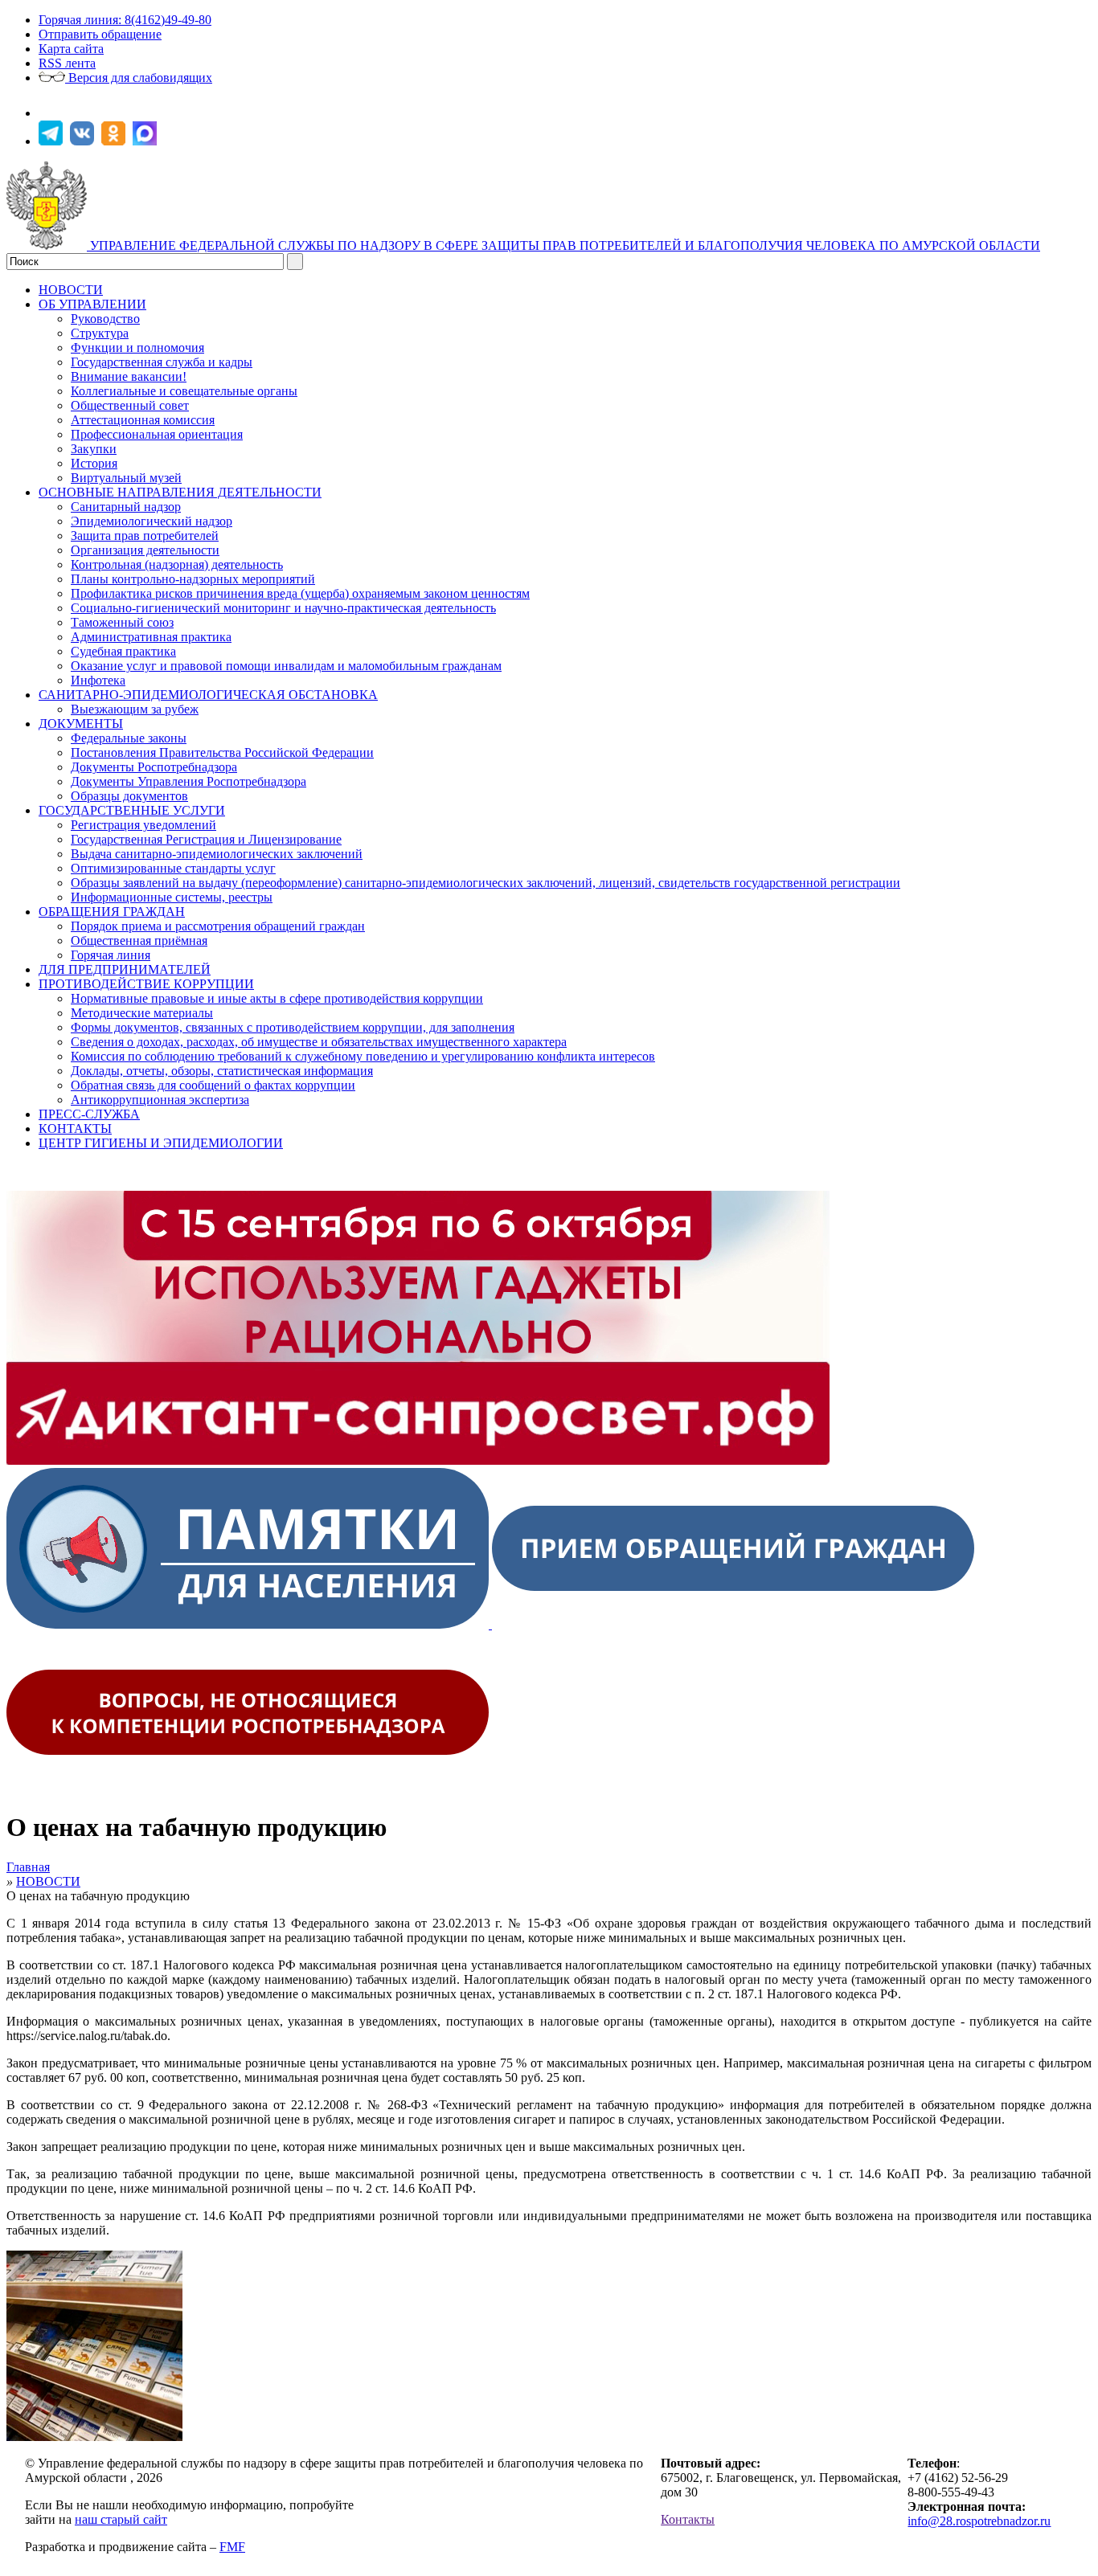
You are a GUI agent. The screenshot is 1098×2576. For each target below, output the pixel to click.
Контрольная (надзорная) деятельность (177, 564)
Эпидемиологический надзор (152, 521)
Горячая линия (111, 955)
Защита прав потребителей (145, 536)
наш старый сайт (121, 2519)
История (94, 463)
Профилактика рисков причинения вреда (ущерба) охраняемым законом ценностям (300, 593)
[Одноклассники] (115, 141)
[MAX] (147, 141)
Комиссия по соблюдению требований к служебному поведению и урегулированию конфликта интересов (363, 1056)
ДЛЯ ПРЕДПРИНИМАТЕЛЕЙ (125, 969)
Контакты (688, 2519)
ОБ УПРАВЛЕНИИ (92, 304)
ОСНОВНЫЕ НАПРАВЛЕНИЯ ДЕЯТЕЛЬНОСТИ (180, 492)
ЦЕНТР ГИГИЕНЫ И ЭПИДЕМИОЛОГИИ (161, 1143)
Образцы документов (129, 796)
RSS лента (67, 63)
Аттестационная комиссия (143, 420)
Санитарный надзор (126, 507)
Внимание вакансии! (129, 376)
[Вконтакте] (84, 141)
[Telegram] (53, 141)
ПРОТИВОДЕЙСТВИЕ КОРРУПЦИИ (146, 984)
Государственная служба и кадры (162, 362)
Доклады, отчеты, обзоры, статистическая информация (222, 1071)
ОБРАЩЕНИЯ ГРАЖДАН (112, 912)
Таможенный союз (122, 622)
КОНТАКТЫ (75, 1129)
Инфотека (98, 680)
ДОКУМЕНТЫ (81, 724)
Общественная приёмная (139, 940)
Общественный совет (130, 405)
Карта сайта (71, 49)
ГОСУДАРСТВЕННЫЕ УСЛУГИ (132, 810)
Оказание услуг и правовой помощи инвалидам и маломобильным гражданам (286, 666)
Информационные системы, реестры (172, 897)
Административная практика (151, 637)
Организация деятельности (145, 550)
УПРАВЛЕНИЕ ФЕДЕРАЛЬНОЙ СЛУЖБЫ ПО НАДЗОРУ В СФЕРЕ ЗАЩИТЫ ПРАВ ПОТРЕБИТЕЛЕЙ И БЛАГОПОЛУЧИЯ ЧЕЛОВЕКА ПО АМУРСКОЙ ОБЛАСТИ (565, 245)
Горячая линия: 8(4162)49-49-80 (125, 20)
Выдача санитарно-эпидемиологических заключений (217, 854)
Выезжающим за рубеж (135, 709)
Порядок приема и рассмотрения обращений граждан (218, 926)
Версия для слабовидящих (139, 78)
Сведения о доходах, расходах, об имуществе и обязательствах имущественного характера (319, 1042)
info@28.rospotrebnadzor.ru (979, 2521)
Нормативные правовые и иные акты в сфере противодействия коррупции (277, 998)
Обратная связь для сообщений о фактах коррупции (213, 1085)
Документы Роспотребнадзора (154, 767)
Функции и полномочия (137, 348)
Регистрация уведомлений (143, 825)
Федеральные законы (129, 738)
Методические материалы (142, 1013)
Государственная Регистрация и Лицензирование (206, 839)
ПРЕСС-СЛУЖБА (89, 1114)
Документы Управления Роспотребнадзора (188, 781)
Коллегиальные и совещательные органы (184, 391)
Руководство (105, 319)
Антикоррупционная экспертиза (160, 1100)
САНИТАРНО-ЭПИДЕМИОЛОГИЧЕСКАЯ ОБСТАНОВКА (208, 695)
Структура (100, 333)
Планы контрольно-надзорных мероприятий (193, 579)
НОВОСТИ (71, 290)
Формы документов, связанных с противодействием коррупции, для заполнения (293, 1027)
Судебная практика (123, 651)
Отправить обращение (100, 34)
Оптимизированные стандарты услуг (173, 868)
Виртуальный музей (126, 478)
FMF (232, 2547)
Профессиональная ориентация (157, 434)
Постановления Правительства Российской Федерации (222, 752)
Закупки (94, 449)
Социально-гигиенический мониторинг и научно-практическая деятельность (283, 608)
